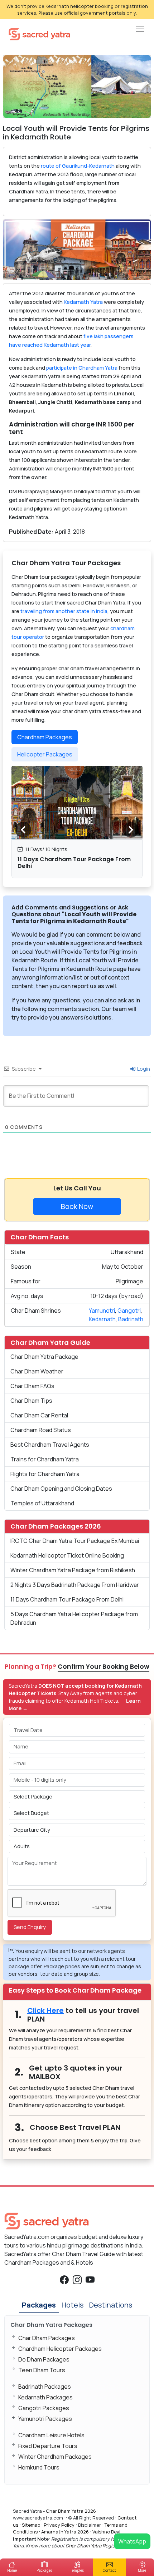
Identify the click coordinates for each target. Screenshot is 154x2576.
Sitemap (31, 2525)
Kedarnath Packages (45, 2397)
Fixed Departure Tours (48, 2446)
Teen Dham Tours (42, 2370)
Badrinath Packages (45, 2387)
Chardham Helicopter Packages (60, 2349)
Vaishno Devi (106, 2532)
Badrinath (131, 1319)
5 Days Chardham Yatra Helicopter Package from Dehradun (74, 1618)
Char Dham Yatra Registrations (99, 2546)
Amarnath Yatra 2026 (65, 2532)
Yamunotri (102, 1311)
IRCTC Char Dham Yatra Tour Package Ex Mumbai (75, 1541)
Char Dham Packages (47, 2338)
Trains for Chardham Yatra (45, 1459)
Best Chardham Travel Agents (50, 1445)
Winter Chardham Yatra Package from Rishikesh (73, 1570)
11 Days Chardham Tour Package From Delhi (74, 863)
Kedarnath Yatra (83, 302)
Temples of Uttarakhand (42, 1503)
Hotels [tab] (73, 2305)
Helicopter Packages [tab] (45, 754)
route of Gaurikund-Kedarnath (78, 166)
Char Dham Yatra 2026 (71, 2511)
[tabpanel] (77, 822)
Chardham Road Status (41, 1430)
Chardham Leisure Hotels (51, 2435)
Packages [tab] (39, 2305)
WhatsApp (132, 2541)
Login (143, 1069)
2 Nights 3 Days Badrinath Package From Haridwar (75, 1585)
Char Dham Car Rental (39, 1415)
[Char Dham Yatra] (39, 34)
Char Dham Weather (37, 1371)
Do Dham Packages (44, 2359)
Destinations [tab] (111, 2305)
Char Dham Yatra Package (44, 1357)
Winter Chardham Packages (55, 2457)
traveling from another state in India (64, 611)
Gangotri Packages (44, 2408)
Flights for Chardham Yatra (45, 1474)
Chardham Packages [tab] (45, 737)
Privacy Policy (59, 2525)
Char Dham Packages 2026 (56, 1526)
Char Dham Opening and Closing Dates (61, 1489)
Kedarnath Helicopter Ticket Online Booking (67, 1555)
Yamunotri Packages (45, 2419)
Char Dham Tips (31, 1401)
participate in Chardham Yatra (82, 368)
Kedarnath (102, 1319)
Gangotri (129, 1311)
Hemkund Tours (39, 2467)
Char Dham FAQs (32, 1386)
